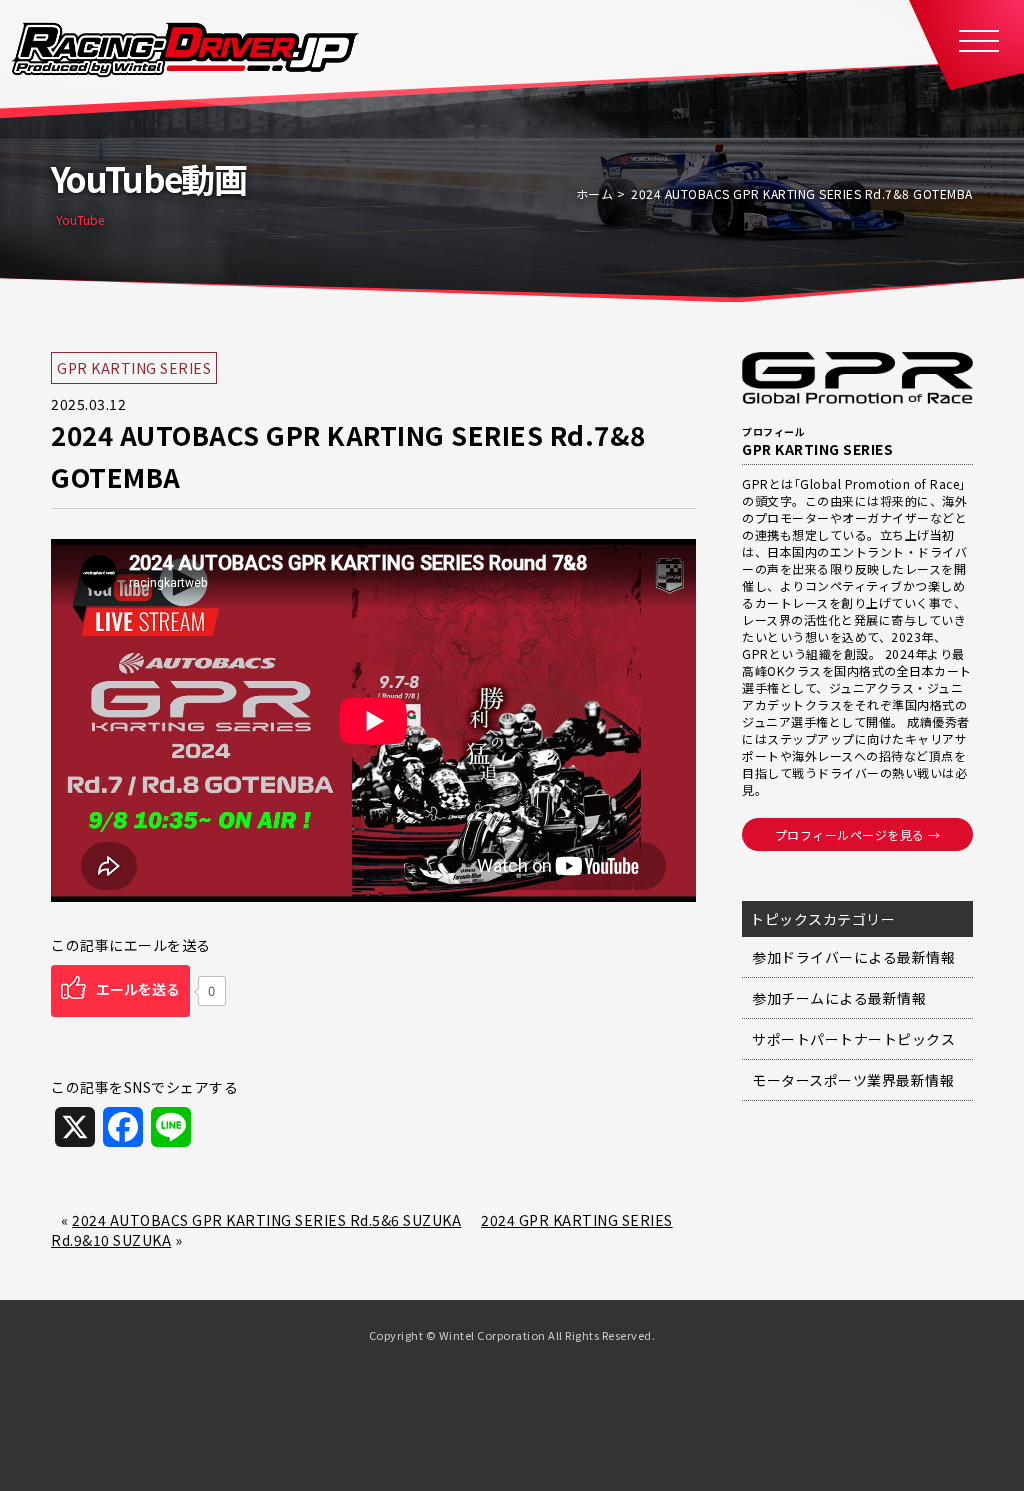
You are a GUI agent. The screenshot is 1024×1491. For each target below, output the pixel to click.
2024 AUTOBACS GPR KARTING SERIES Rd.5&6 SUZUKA (266, 1220)
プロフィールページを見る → (858, 834)
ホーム (595, 193)
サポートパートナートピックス (853, 1039)
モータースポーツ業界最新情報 (853, 1080)
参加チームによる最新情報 (839, 998)
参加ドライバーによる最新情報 (853, 957)
